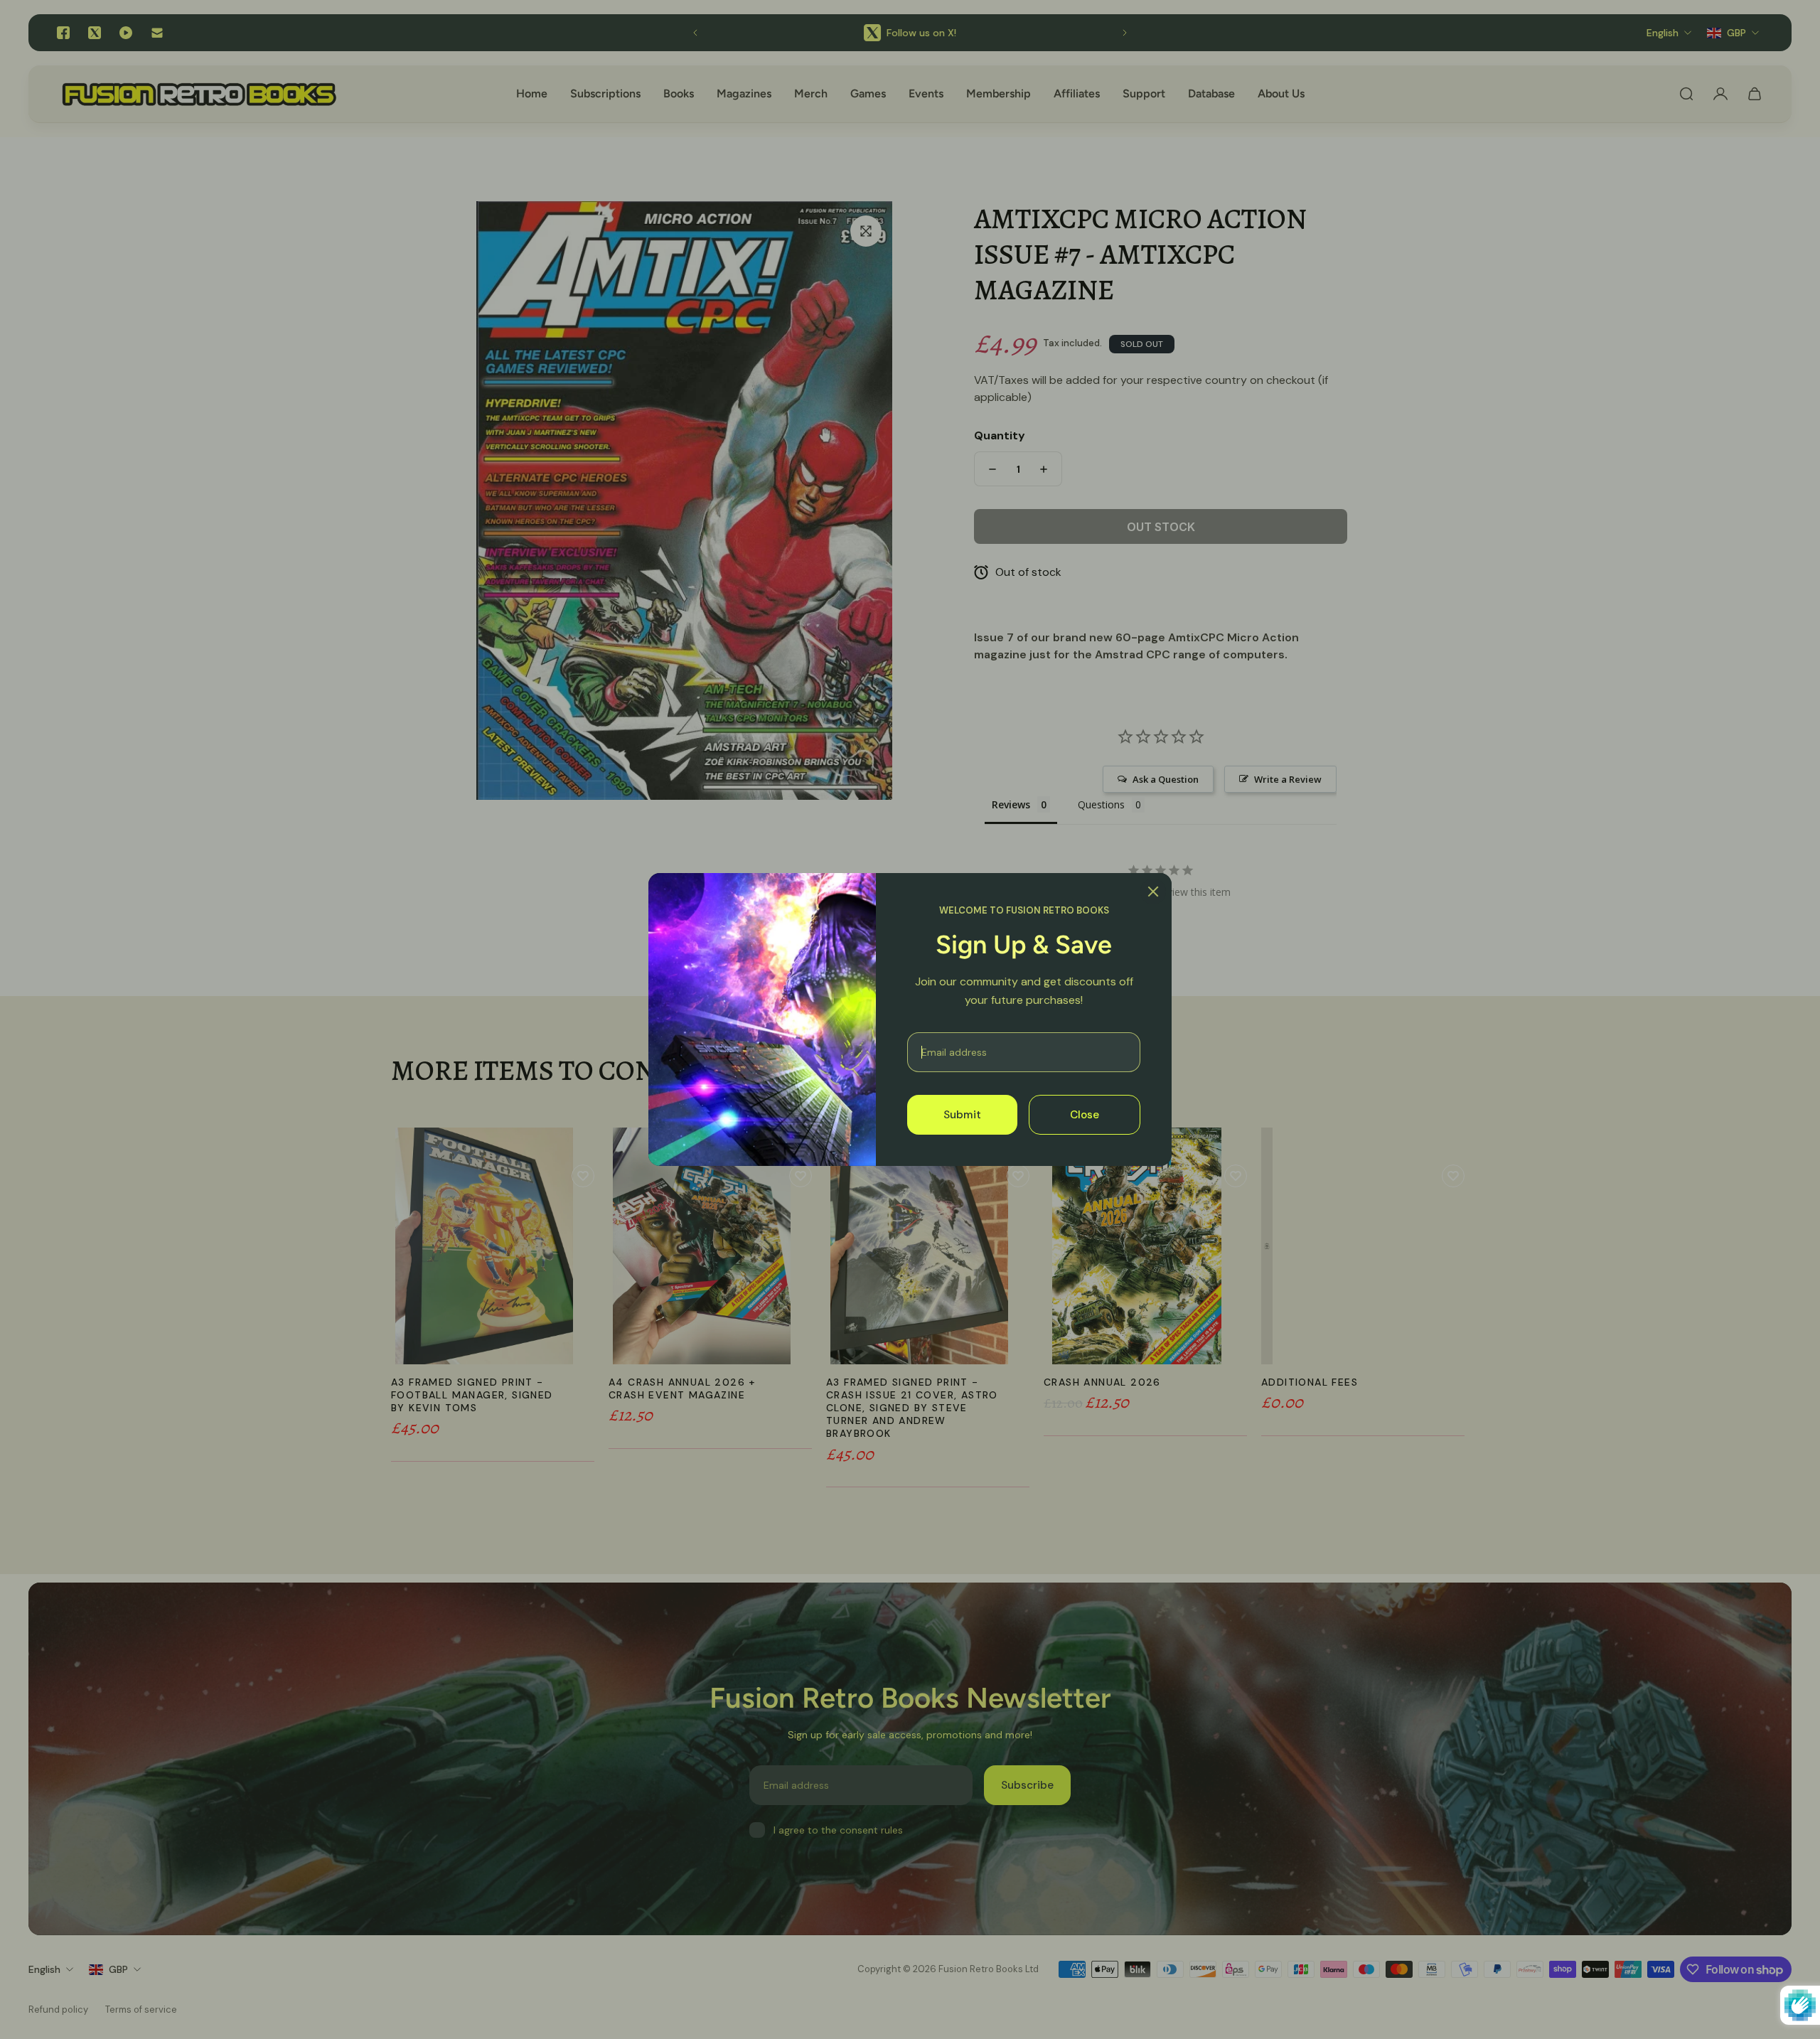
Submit (962, 1115)
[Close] (1153, 892)
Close (1085, 1115)
